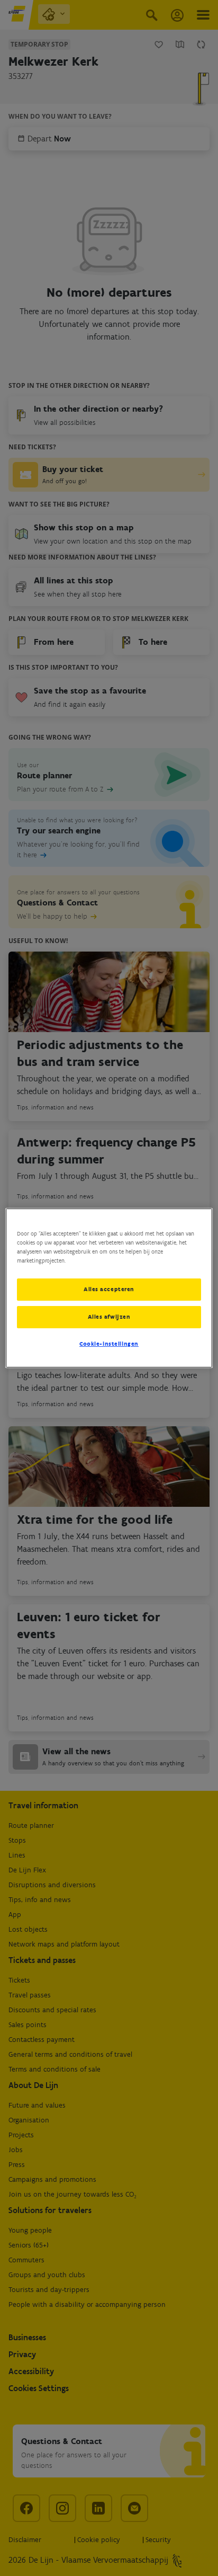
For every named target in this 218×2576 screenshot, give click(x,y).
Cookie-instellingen (109, 1344)
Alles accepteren (109, 1289)
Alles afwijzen (109, 1317)
